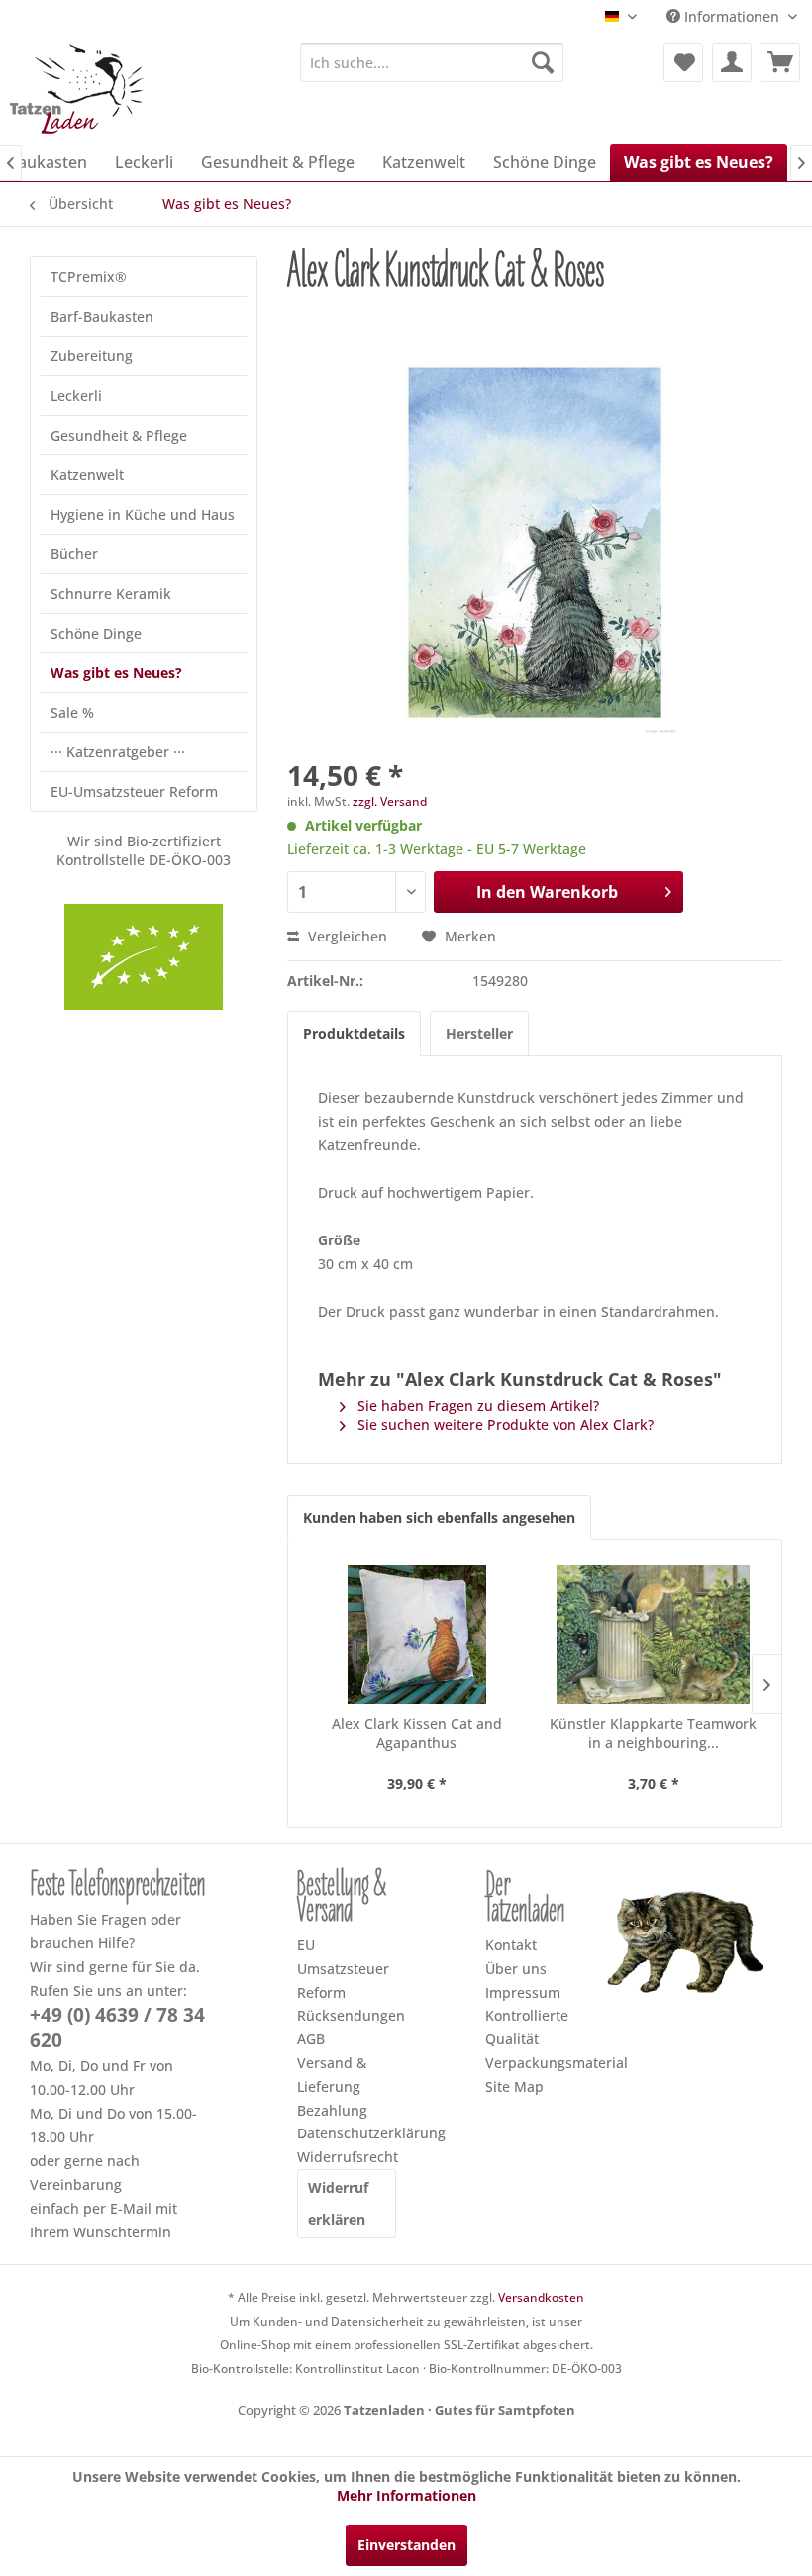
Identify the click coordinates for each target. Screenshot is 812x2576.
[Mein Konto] (732, 62)
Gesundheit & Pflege (119, 435)
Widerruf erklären (338, 2203)
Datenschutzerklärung (347, 2133)
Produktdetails (354, 1033)
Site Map (514, 2086)
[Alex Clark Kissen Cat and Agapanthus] (416, 1635)
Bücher (74, 554)
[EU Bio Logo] (144, 957)
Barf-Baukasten (102, 316)
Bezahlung (332, 2110)
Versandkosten (541, 2297)
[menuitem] (432, 62)
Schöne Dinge (96, 633)
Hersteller (479, 1033)
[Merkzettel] (683, 62)
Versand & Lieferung (332, 2075)
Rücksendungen (347, 2015)
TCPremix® (89, 277)
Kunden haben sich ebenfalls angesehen (439, 1517)
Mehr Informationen (406, 2495)
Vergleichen (346, 936)
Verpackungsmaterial (535, 2063)
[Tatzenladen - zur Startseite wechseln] (79, 88)
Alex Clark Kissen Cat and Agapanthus (417, 1733)
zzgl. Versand (390, 801)
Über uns (516, 1969)
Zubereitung (92, 356)
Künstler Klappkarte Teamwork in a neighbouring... (653, 1733)
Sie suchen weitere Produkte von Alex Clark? (504, 1424)
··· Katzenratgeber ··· (118, 752)
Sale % (72, 712)
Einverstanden (406, 2545)
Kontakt (511, 1945)
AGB (311, 2039)
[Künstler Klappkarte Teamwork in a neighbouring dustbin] (653, 1635)
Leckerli (76, 396)
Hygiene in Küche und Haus (143, 514)
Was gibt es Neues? (116, 673)
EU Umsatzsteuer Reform (343, 1969)
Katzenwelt (87, 475)
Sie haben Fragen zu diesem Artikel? (476, 1405)
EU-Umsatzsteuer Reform (134, 792)
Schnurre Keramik (111, 594)
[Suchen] (543, 62)
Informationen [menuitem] (732, 16)
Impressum (523, 1992)
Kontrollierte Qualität (527, 2027)
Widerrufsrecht (347, 2157)
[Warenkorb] (780, 62)
